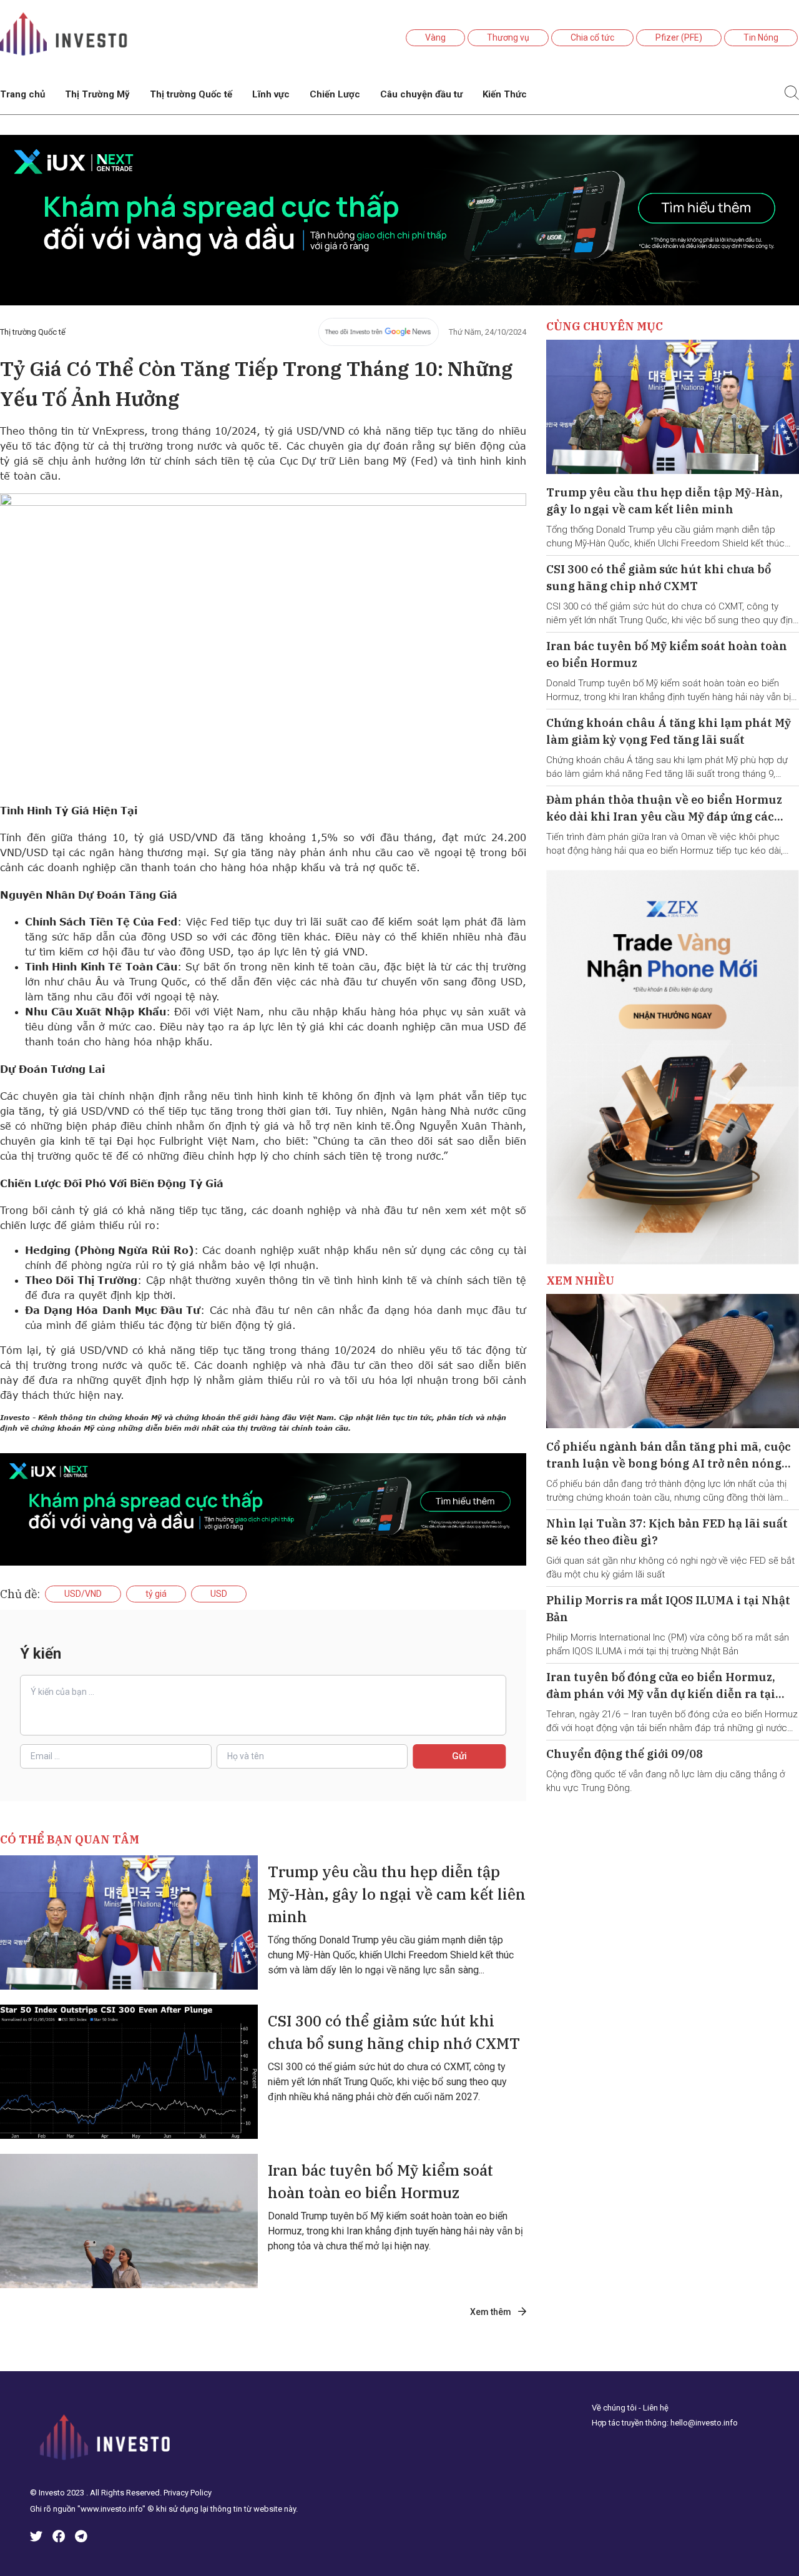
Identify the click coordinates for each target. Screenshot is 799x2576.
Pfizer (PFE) (679, 37)
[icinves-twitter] (36, 2538)
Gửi (459, 1756)
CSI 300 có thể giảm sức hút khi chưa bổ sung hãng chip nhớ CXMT (394, 2032)
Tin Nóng (761, 37)
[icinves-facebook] (59, 2538)
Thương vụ (508, 37)
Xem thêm (492, 2312)
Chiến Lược (335, 94)
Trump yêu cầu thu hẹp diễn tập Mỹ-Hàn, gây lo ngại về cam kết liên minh (397, 1894)
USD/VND (83, 1594)
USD (219, 1594)
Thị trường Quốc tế (191, 94)
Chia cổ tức (592, 37)
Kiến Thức (505, 94)
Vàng (435, 37)
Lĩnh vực (271, 94)
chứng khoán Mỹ (63, 1428)
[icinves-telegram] (81, 2538)
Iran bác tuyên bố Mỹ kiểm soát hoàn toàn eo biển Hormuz (380, 2181)
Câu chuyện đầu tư (421, 94)
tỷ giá (156, 1594)
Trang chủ (22, 94)
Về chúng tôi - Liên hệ (630, 2408)
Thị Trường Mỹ (97, 94)
